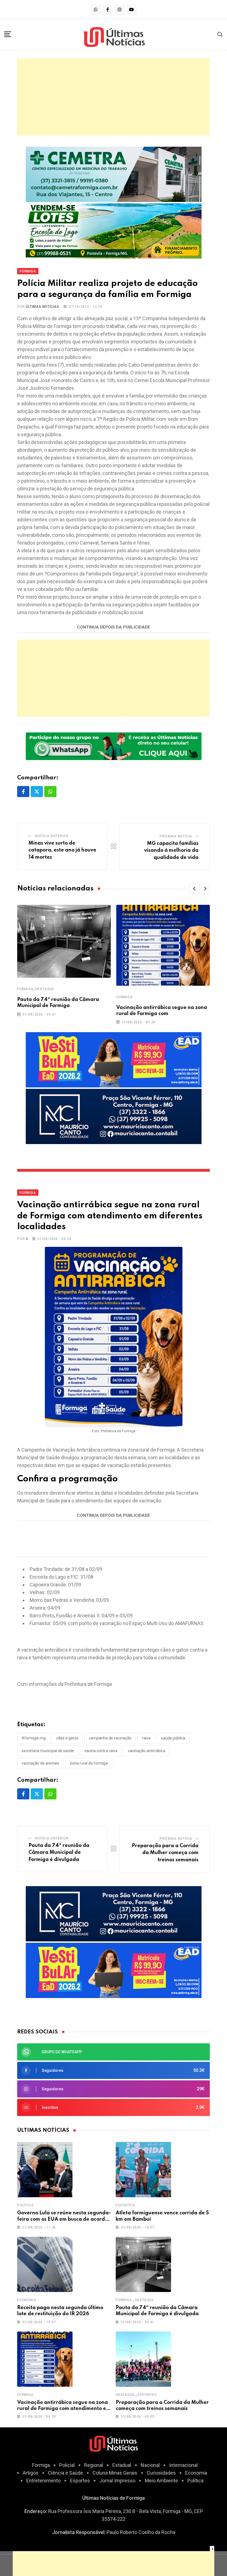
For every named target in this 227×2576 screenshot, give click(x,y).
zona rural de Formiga (89, 1763)
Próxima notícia (176, 836)
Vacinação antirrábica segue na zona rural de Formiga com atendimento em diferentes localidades (64, 2409)
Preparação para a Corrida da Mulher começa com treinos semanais (165, 1853)
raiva (146, 1738)
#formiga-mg (34, 1738)
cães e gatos (67, 1738)
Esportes (125, 2205)
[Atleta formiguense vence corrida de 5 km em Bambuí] (143, 2170)
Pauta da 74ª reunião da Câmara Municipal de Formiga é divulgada (59, 1853)
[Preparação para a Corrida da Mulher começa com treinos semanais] (143, 2359)
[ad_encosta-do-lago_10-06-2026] (114, 231)
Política (25, 2205)
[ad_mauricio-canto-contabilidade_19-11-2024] (114, 1116)
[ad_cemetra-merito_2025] (114, 174)
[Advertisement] (114, 97)
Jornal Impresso (117, 2481)
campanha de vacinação (110, 1738)
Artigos (31, 2473)
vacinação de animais (40, 1763)
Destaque (45, 989)
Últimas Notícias (42, 307)
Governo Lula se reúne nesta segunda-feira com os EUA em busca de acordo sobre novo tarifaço (64, 2219)
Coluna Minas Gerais (115, 2473)
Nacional (150, 2465)
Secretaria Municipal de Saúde (48, 1751)
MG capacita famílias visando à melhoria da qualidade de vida (171, 851)
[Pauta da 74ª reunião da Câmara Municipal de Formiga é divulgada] (143, 2264)
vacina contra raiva (101, 1751)
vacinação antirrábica (147, 1751)
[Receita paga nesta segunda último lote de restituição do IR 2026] (45, 2264)
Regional (94, 2465)
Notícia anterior (52, 836)
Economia (27, 2300)
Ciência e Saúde (65, 2473)
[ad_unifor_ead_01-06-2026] (114, 1059)
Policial (67, 2465)
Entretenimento (43, 2481)
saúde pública (173, 1738)
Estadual (122, 2465)
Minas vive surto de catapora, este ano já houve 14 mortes (62, 850)
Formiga (25, 989)
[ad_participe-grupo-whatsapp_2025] (114, 746)
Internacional (183, 2465)
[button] (194, 889)
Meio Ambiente (161, 2481)
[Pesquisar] (220, 34)
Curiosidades (161, 2473)
